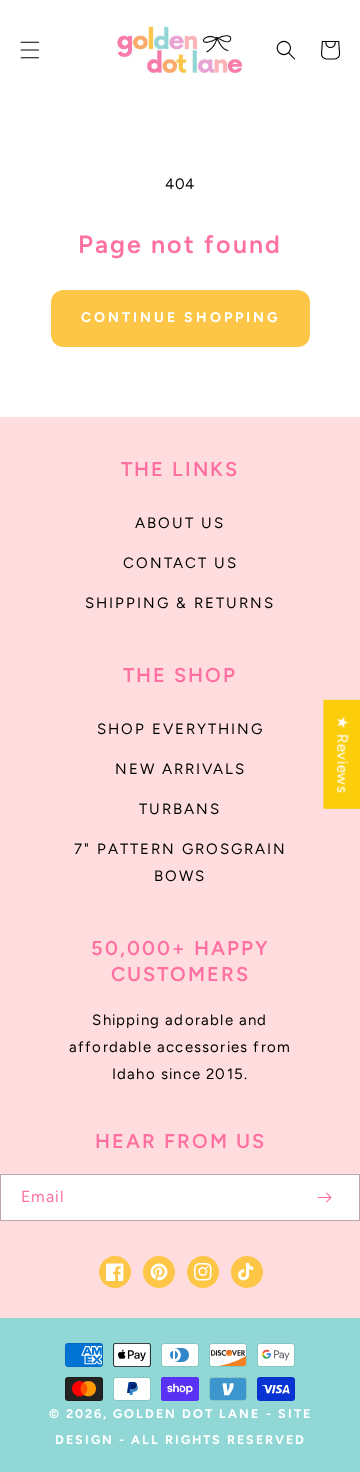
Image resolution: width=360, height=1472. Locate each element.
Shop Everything (180, 729)
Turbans (180, 809)
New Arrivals (180, 769)
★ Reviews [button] (342, 754)
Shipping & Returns (180, 603)
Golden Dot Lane (186, 1413)
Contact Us (180, 563)
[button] (30, 50)
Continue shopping (180, 317)
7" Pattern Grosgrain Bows (180, 862)
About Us (180, 523)
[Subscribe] (324, 1197)
